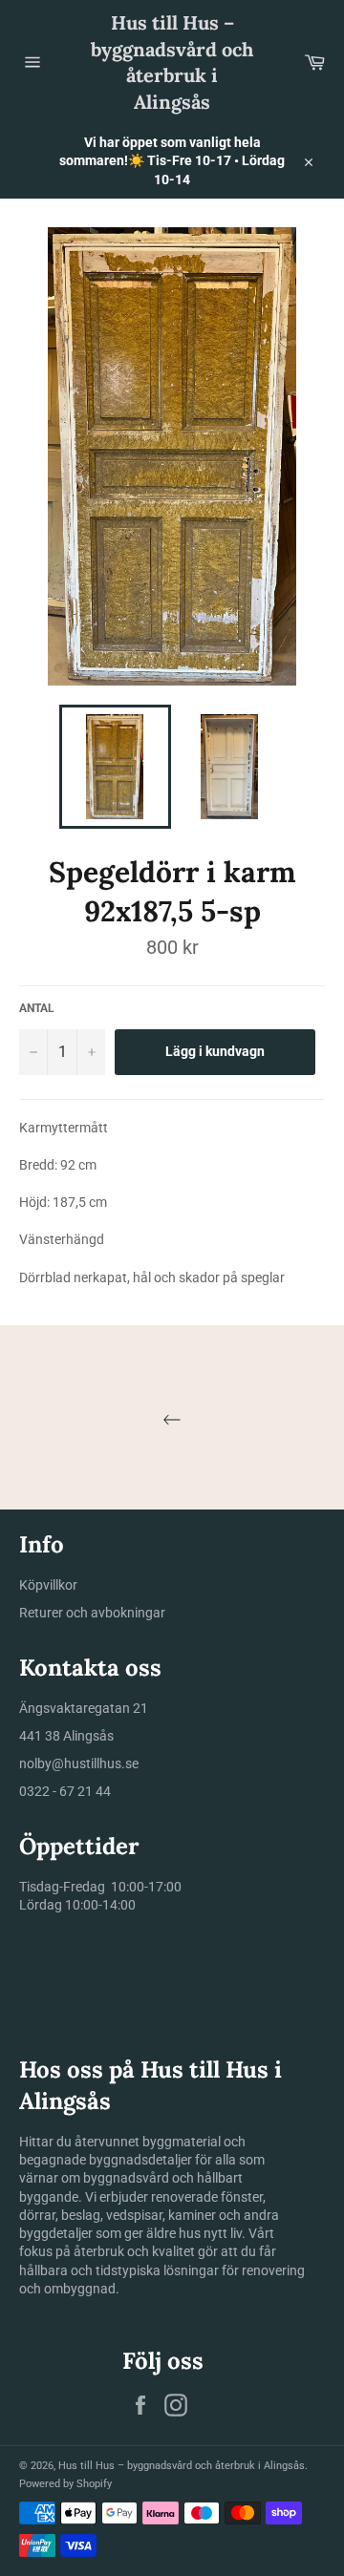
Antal (37, 1008)
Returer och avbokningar (92, 1613)
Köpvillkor (48, 1585)
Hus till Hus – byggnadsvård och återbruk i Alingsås (172, 62)
